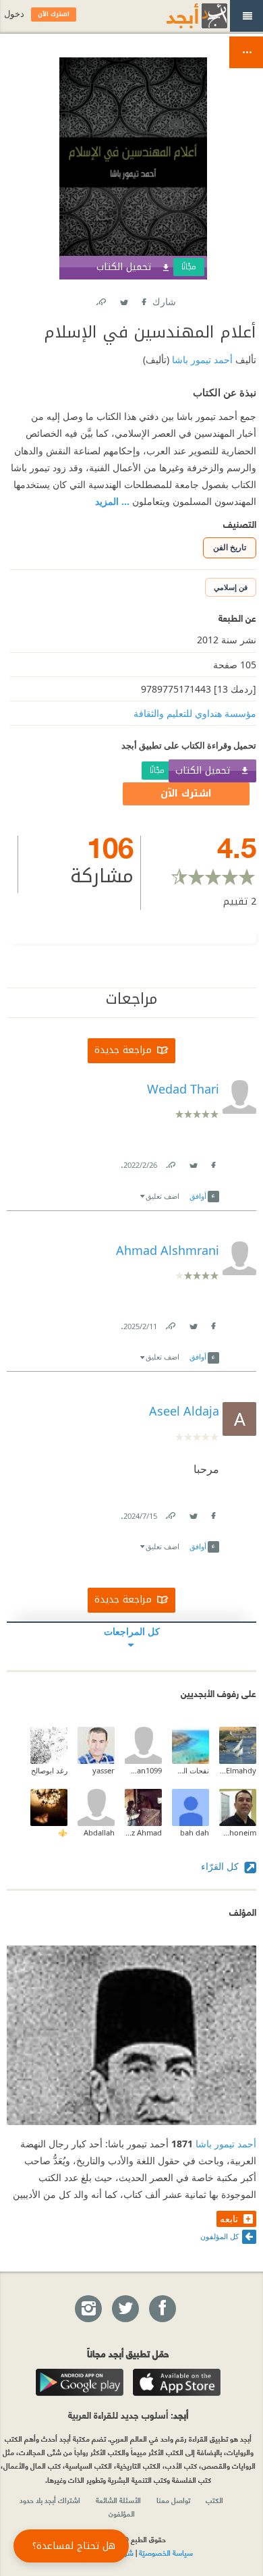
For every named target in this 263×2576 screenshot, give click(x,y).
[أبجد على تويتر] (125, 2309)
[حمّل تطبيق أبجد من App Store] (177, 2382)
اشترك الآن (186, 794)
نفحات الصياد (191, 1770)
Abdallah (99, 1832)
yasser (104, 1770)
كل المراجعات (132, 1631)
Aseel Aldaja (184, 1411)
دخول (14, 14)
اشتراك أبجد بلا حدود (50, 2500)
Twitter (123, 299)
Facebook (143, 299)
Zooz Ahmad (143, 1832)
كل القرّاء (221, 1866)
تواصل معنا (173, 2500)
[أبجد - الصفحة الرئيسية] (180, 16)
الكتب (214, 2500)
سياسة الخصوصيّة (166, 2552)
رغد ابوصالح (49, 1770)
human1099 (143, 1770)
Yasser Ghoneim (238, 1832)
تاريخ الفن (230, 547)
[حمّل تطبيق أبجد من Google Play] (80, 2382)
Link (170, 1162)
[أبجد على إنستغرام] (88, 2309)
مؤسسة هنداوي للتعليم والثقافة (195, 713)
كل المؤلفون (220, 2236)
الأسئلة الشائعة (118, 2500)
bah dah (195, 1832)
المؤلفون (122, 2513)
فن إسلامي (231, 587)
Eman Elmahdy (238, 1770)
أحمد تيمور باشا (201, 359)
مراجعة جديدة (123, 1051)
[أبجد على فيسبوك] (162, 2309)
